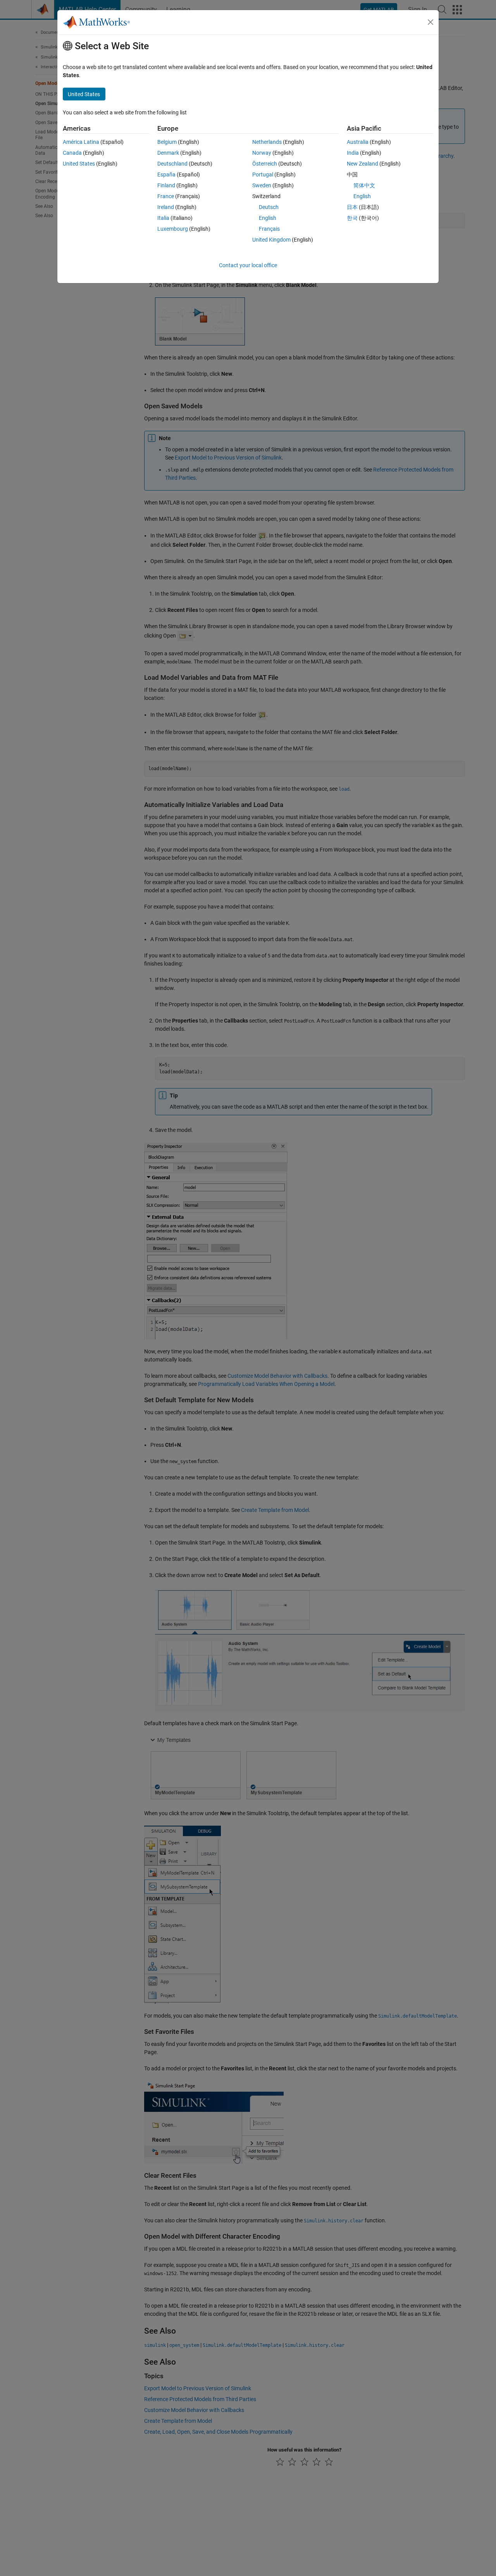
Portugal (263, 174)
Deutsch (269, 207)
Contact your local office (248, 265)
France (166, 196)
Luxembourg (173, 229)
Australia (358, 142)
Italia (163, 218)
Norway (262, 153)
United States (79, 164)
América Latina (81, 142)
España (166, 174)
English (268, 218)
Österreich (265, 164)
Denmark (168, 153)
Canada (72, 153)
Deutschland (172, 164)
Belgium (167, 142)
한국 (352, 218)
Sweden (262, 185)
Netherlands (267, 142)
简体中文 (364, 185)
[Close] (431, 22)
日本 (352, 207)
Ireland (166, 207)
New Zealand (363, 164)
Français (269, 229)
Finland (166, 185)
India (353, 153)
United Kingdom (271, 240)
